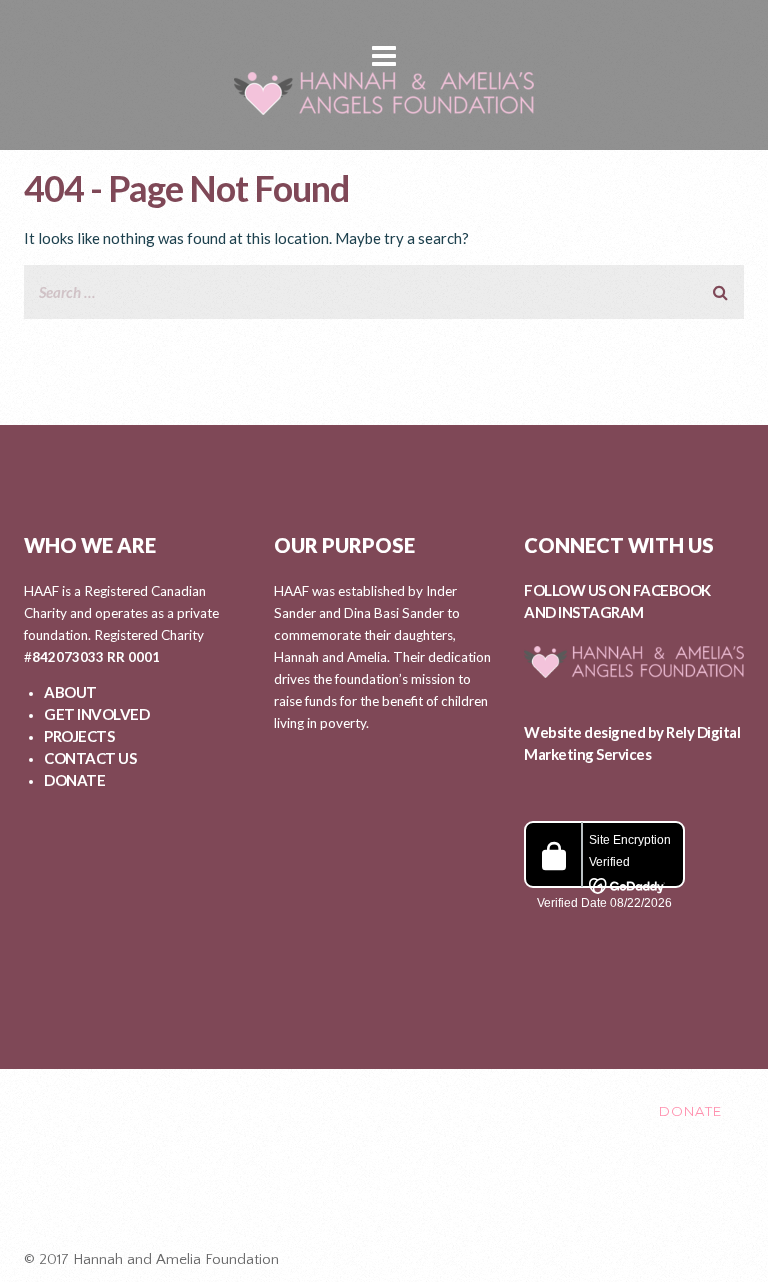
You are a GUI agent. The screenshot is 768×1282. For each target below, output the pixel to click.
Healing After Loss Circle (393, 1195)
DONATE (74, 780)
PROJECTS (79, 736)
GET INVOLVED (96, 714)
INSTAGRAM (601, 612)
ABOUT (70, 692)
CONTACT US (90, 758)
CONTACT (588, 1111)
